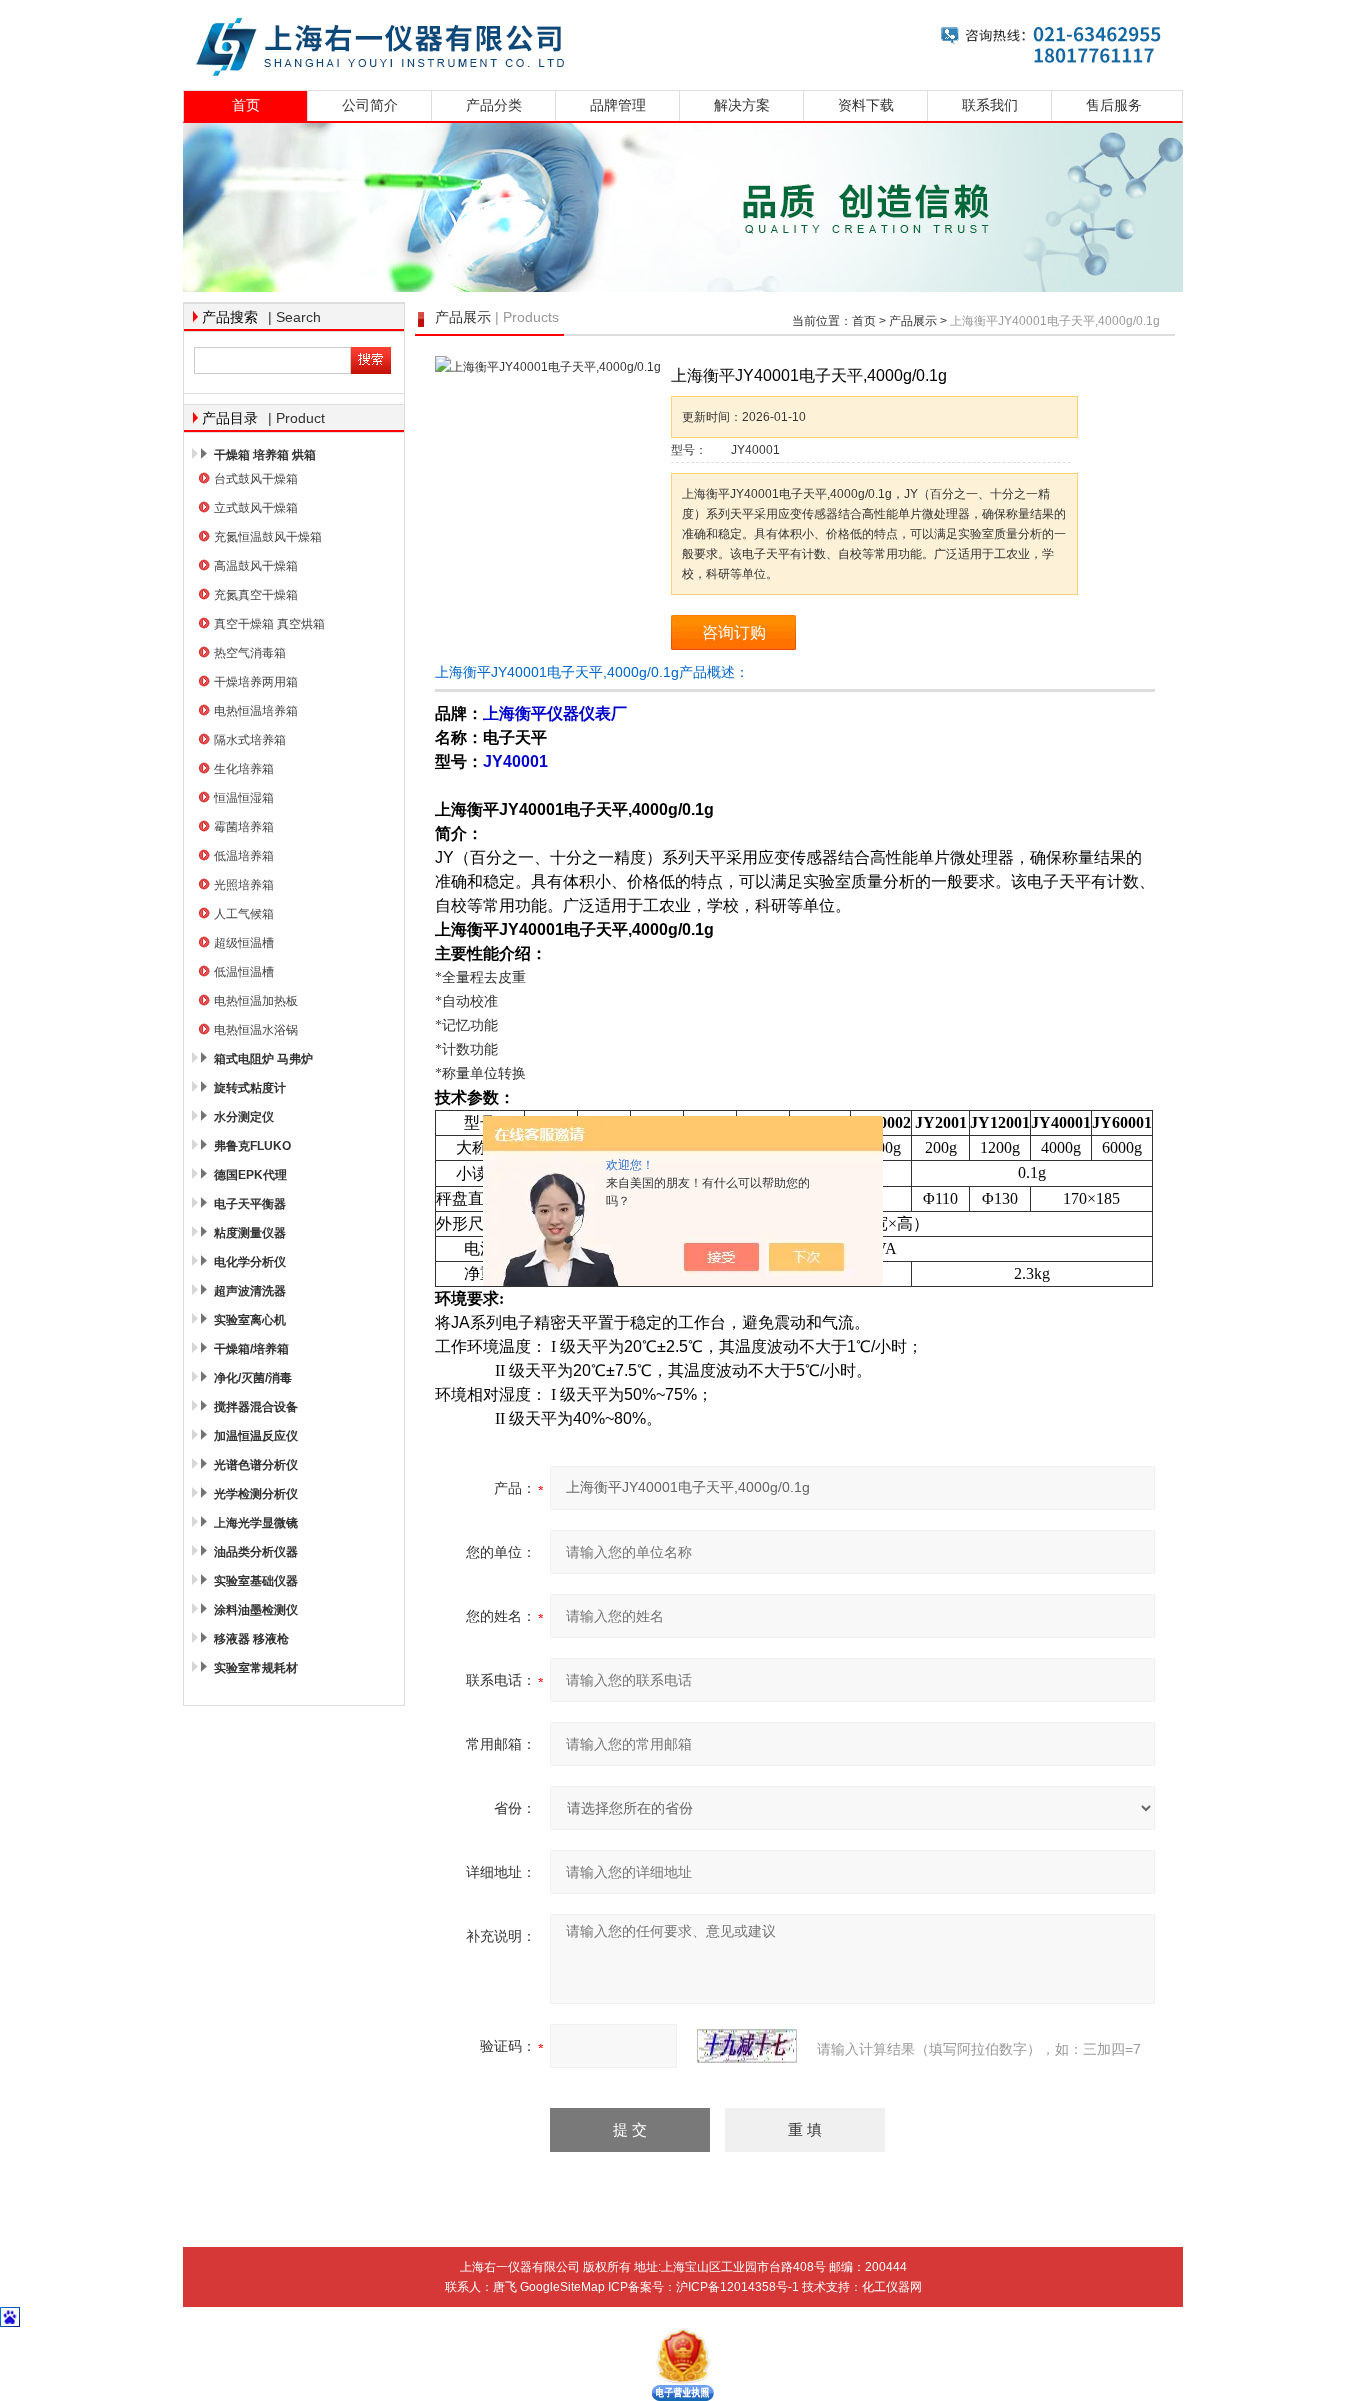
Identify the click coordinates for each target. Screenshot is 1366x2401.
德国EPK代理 (250, 1175)
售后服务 (1114, 105)
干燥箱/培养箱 (251, 1349)
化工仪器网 (892, 2287)
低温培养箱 (244, 856)
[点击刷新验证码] (747, 2046)
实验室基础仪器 (256, 1581)
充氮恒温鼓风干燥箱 (268, 537)
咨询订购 (734, 632)
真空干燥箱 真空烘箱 (269, 624)
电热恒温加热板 (256, 1001)
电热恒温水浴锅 (256, 1030)
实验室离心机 (250, 1320)
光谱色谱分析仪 (256, 1465)
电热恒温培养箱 (256, 711)
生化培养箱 (244, 769)
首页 (246, 105)
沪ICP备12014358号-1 (737, 2287)
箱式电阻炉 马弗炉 (263, 1059)
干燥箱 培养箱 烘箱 (265, 455)
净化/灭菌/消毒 (253, 1378)
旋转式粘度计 (250, 1088)
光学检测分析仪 (256, 1494)
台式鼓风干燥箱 (256, 479)
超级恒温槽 (244, 943)
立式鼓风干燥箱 (256, 508)
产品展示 (913, 321)
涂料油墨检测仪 (256, 1610)
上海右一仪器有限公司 (683, 42)
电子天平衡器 (250, 1204)
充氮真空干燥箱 (256, 595)
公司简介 (370, 105)
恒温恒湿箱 (244, 798)
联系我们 (990, 105)
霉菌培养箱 (244, 827)
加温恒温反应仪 (256, 1436)
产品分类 (494, 105)
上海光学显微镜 (256, 1523)
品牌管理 (618, 105)
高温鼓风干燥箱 (256, 566)
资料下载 (866, 105)
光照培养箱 (244, 885)
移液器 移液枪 (251, 1639)
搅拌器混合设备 (256, 1407)
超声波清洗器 (250, 1291)
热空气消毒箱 (250, 653)
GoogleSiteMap (562, 2287)
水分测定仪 (244, 1117)
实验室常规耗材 (256, 1668)
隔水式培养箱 (250, 740)
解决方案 (742, 105)
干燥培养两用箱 (256, 682)
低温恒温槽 (244, 972)
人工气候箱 (244, 914)
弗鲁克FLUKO (252, 1146)
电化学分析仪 (250, 1262)
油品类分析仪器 (256, 1552)
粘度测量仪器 (250, 1233)
